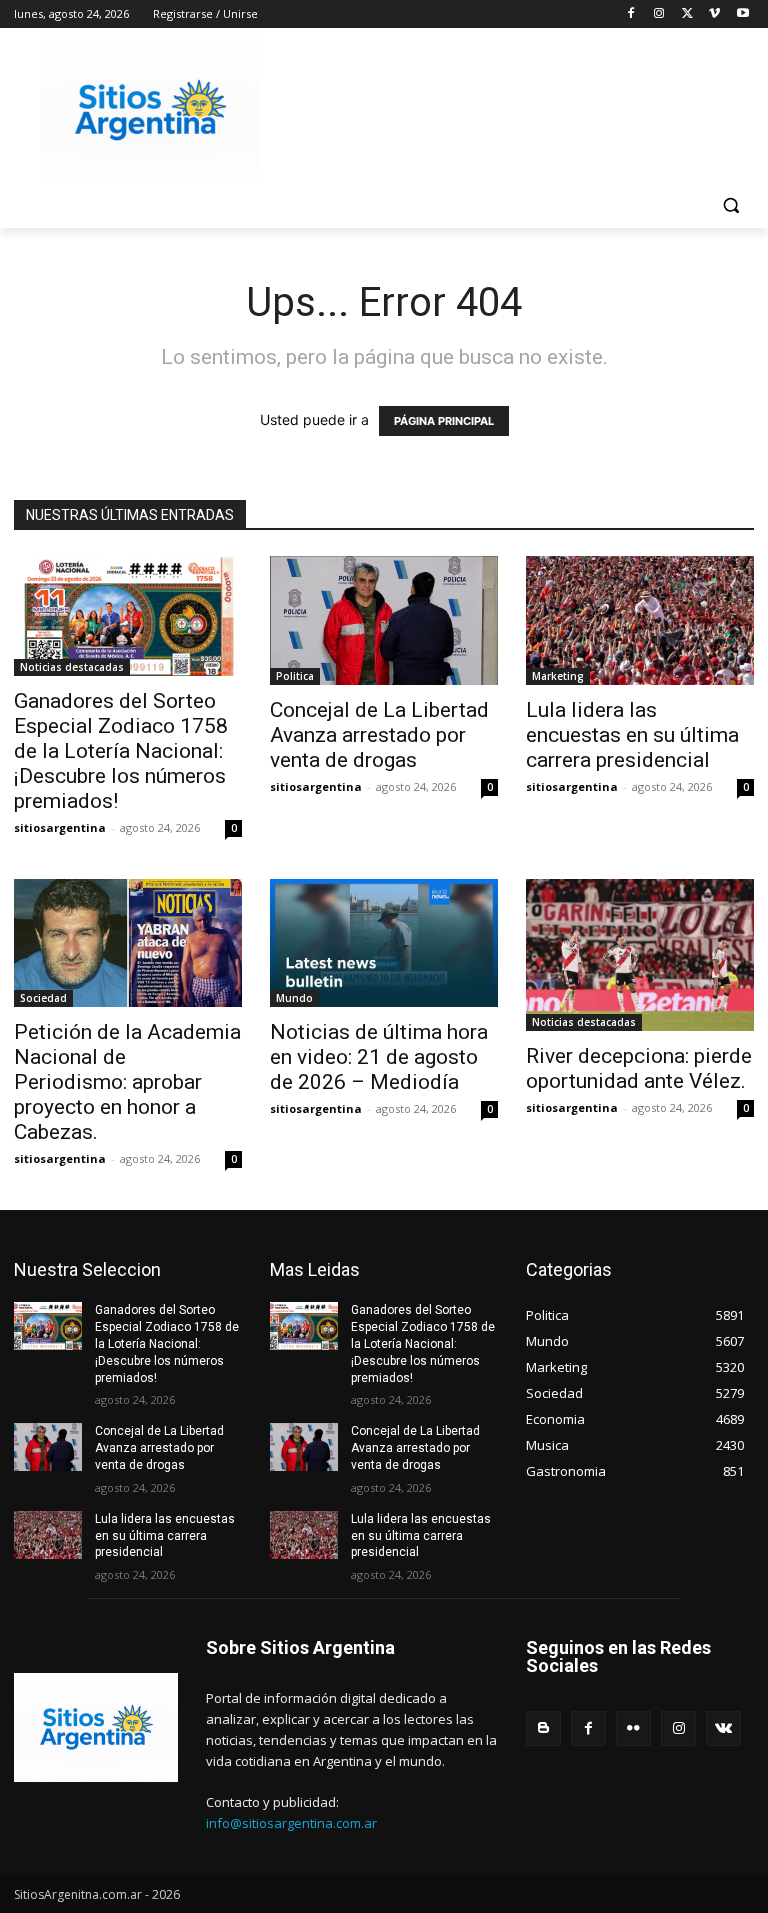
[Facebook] (631, 14)
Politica (295, 676)
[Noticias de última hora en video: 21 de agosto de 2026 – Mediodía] (384, 943)
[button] (730, 205)
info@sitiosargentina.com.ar (291, 1823)
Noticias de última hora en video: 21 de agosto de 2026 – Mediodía (379, 1057)
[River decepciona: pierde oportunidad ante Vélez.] (640, 955)
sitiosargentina (60, 827)
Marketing (558, 676)
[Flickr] (633, 1728)
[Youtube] (742, 14)
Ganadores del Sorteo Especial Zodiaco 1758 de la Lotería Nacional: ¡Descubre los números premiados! (121, 751)
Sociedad (43, 998)
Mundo (294, 998)
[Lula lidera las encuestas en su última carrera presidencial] (640, 620)
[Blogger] (543, 1728)
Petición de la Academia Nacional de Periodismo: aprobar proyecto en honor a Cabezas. (127, 1082)
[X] (687, 14)
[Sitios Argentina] (150, 110)
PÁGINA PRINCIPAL (444, 421)
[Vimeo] (714, 14)
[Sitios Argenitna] (96, 1727)
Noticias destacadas (72, 667)
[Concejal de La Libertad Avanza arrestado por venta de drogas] (384, 620)
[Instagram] (659, 14)
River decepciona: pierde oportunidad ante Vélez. (639, 1068)
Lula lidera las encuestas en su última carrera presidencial (632, 735)
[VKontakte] (723, 1728)
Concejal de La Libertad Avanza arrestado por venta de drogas (379, 735)
